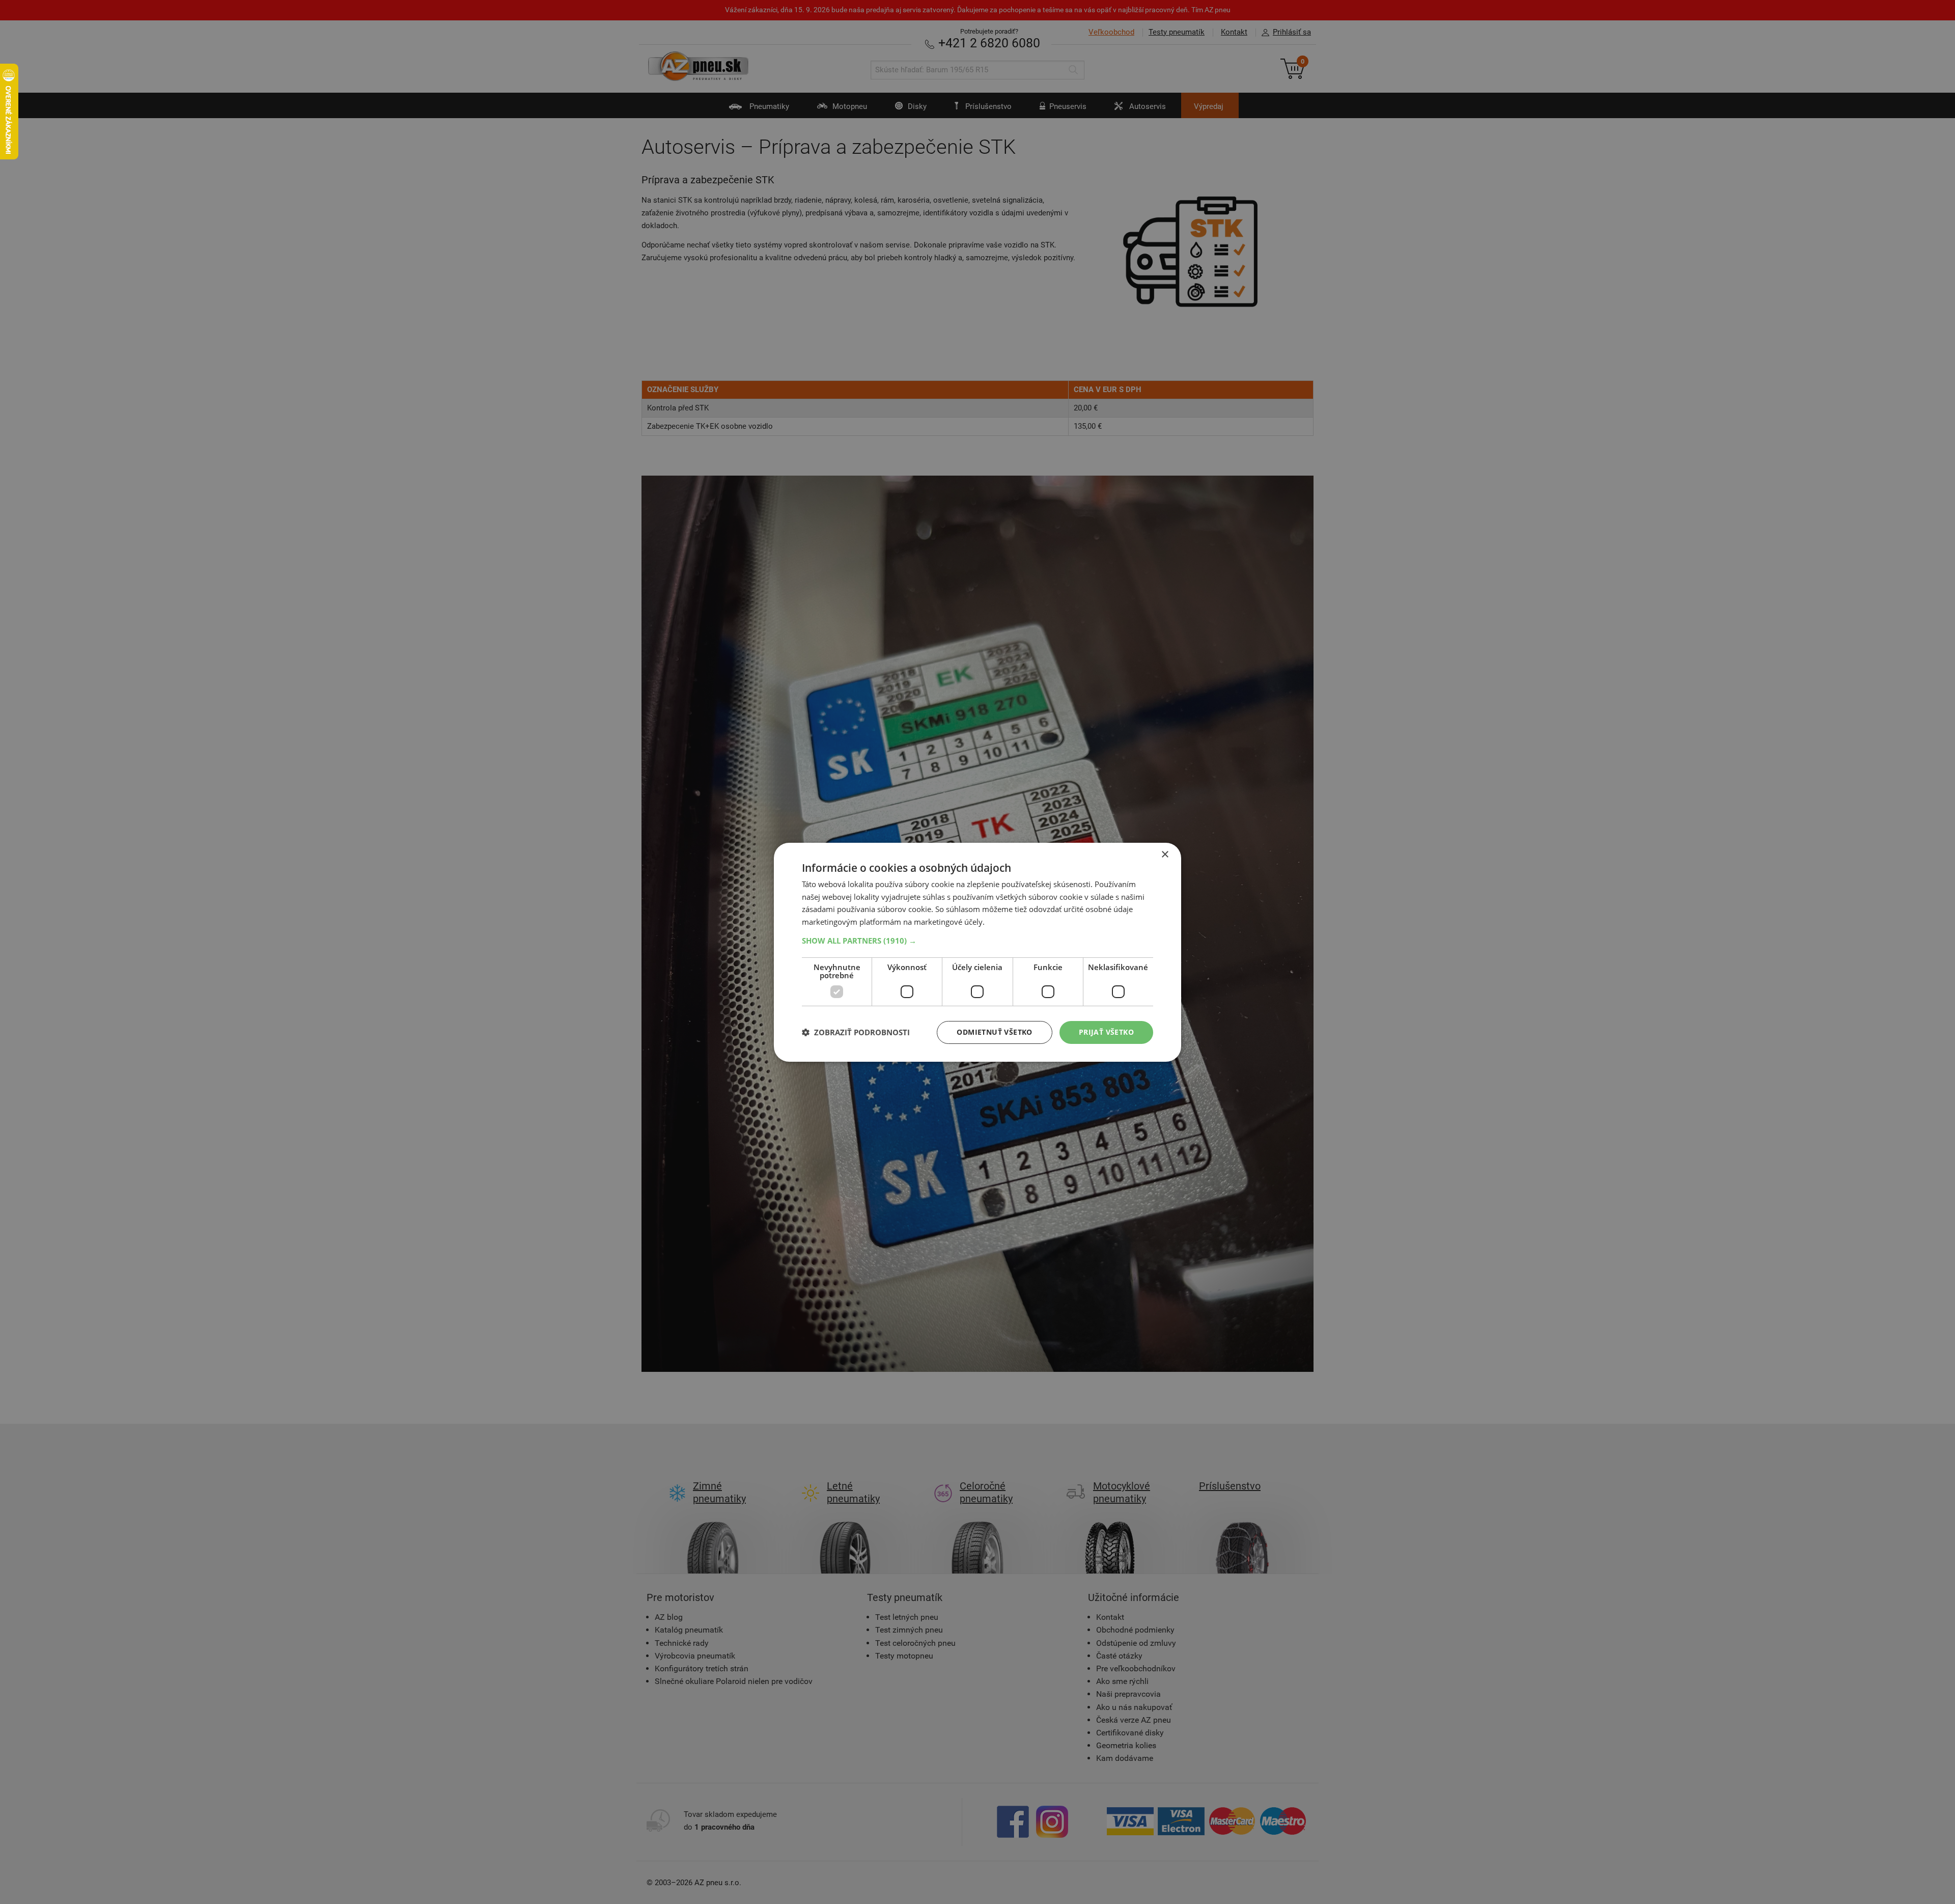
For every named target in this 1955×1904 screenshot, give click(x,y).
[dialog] (978, 952)
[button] (978, 941)
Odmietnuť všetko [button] (994, 1032)
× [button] (1165, 854)
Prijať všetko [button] (1106, 1032)
